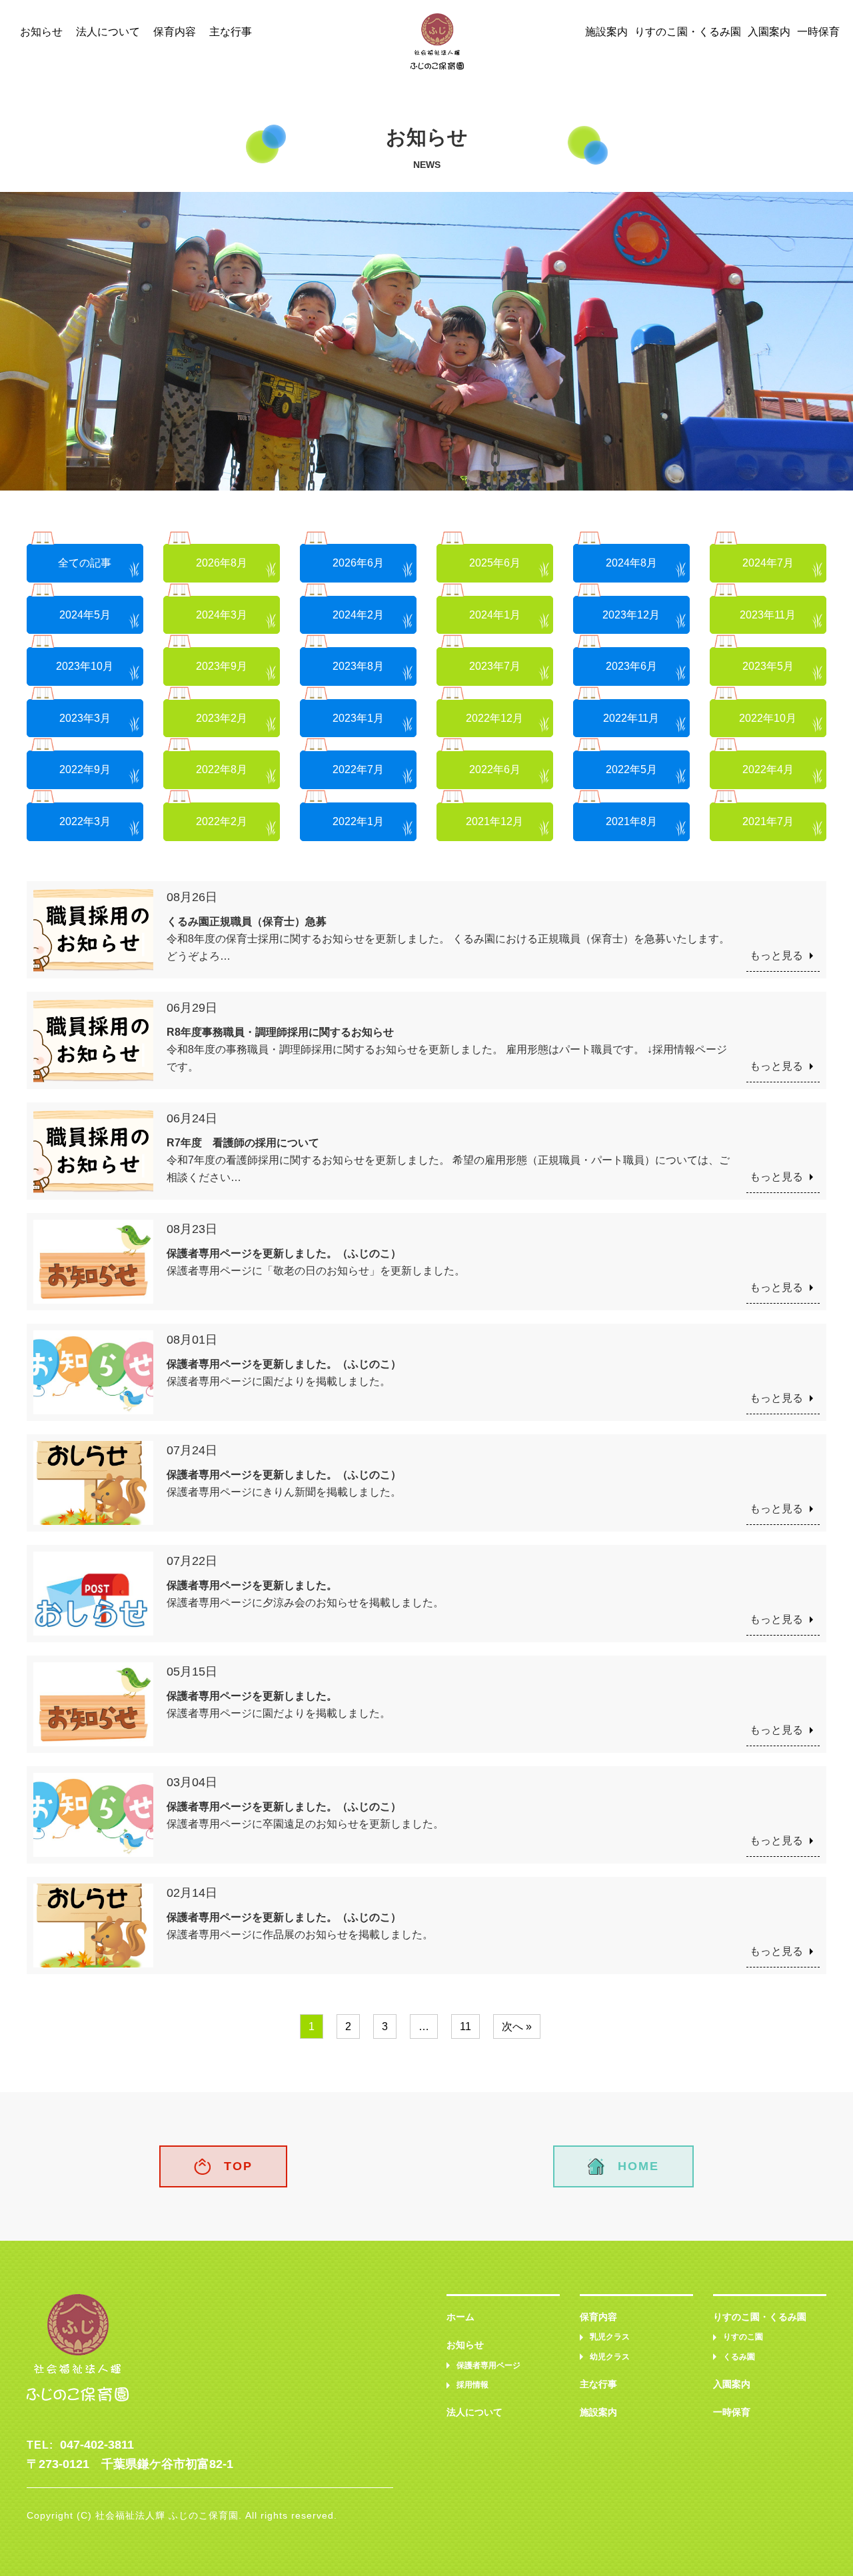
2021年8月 (631, 821)
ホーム (460, 2317)
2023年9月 (222, 666)
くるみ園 (739, 2357)
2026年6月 (358, 563)
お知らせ (41, 32)
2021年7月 (768, 821)
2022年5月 (631, 769)
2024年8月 (631, 563)
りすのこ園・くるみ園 (688, 32)
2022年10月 (768, 718)
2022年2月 (222, 821)
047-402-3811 (97, 2445)
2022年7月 (358, 769)
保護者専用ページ (488, 2365)
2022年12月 (494, 718)
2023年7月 (495, 666)
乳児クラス (610, 2337)
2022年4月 (768, 769)
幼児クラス (610, 2357)
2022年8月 (222, 769)
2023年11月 (768, 615)
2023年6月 (631, 666)
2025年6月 (495, 563)
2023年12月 (631, 615)
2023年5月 (768, 666)
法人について (108, 32)
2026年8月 (222, 563)
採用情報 (472, 2385)
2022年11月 (631, 718)
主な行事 (231, 32)
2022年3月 (85, 821)
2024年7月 (768, 563)
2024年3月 (222, 615)
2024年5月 (85, 615)
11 (465, 2026)
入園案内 (769, 32)
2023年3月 (85, 718)
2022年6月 (495, 769)
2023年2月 (222, 718)
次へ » (517, 2026)
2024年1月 (495, 615)
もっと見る (776, 955)
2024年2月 (358, 615)
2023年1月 (358, 718)
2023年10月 (85, 666)
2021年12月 (494, 821)
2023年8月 (358, 666)
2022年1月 (358, 821)
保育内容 (175, 32)
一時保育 (818, 32)
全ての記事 (85, 563)
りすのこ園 (743, 2337)
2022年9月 (85, 769)
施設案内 (606, 32)
